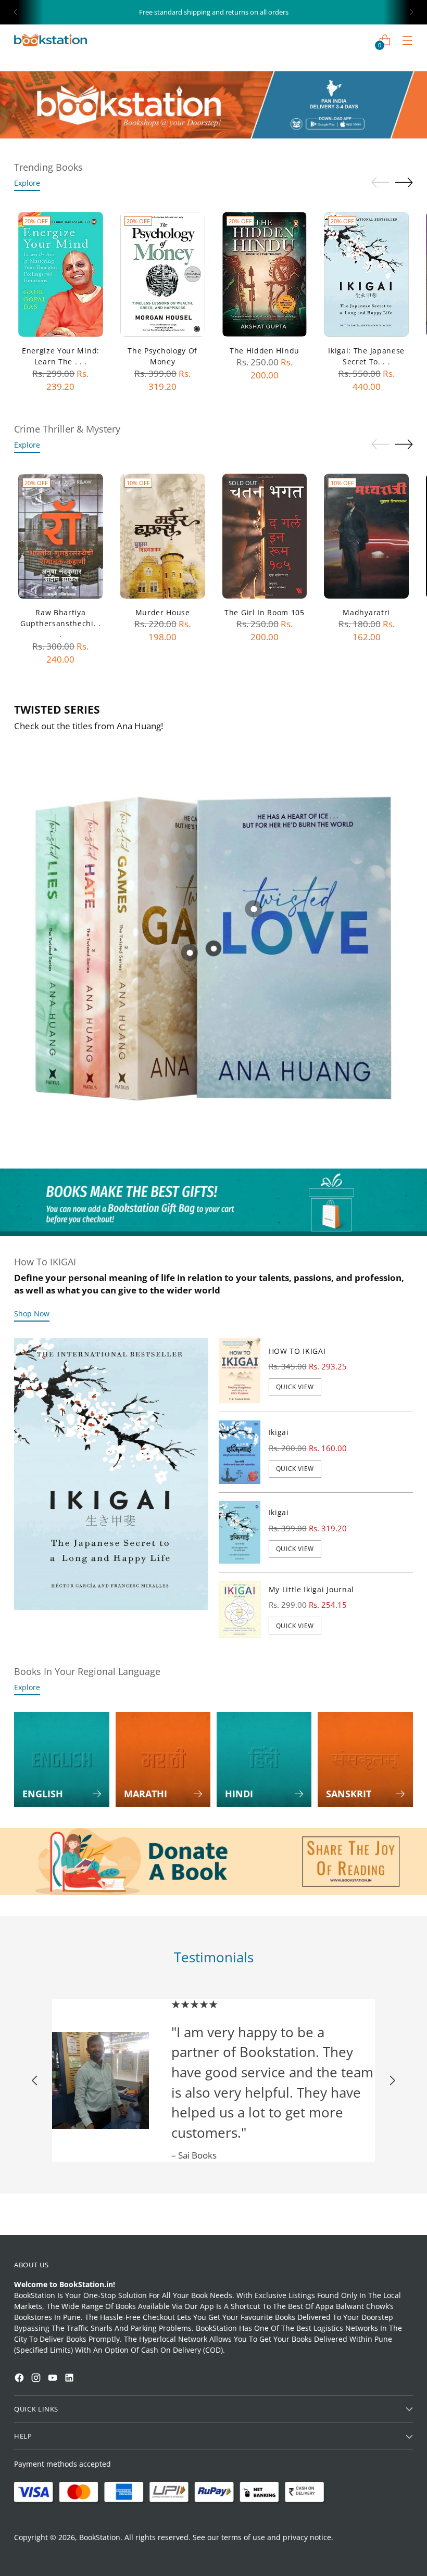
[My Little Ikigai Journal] (240, 1609)
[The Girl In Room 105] (265, 536)
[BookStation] (51, 40)
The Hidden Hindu (265, 351)
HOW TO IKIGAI (297, 1351)
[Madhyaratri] (366, 536)
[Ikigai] (240, 1452)
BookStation (100, 2537)
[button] (28, 2282)
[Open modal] (253, 909)
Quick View (295, 1387)
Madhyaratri (366, 612)
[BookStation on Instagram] (37, 2379)
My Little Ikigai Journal (311, 1589)
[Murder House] (163, 536)
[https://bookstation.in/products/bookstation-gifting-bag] (213, 1202)
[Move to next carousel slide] (404, 182)
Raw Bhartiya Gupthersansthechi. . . (61, 624)
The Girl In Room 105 (265, 612)
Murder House (163, 612)
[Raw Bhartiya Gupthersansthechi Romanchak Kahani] (61, 536)
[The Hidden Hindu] (265, 274)
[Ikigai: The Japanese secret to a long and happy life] (366, 274)
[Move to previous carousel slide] (380, 183)
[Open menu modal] (407, 40)
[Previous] (16, 12)
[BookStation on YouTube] (54, 2379)
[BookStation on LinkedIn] (70, 2379)
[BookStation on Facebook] (20, 2379)
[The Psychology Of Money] (163, 274)
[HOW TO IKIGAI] (240, 1371)
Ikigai (279, 1432)
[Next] (411, 12)
